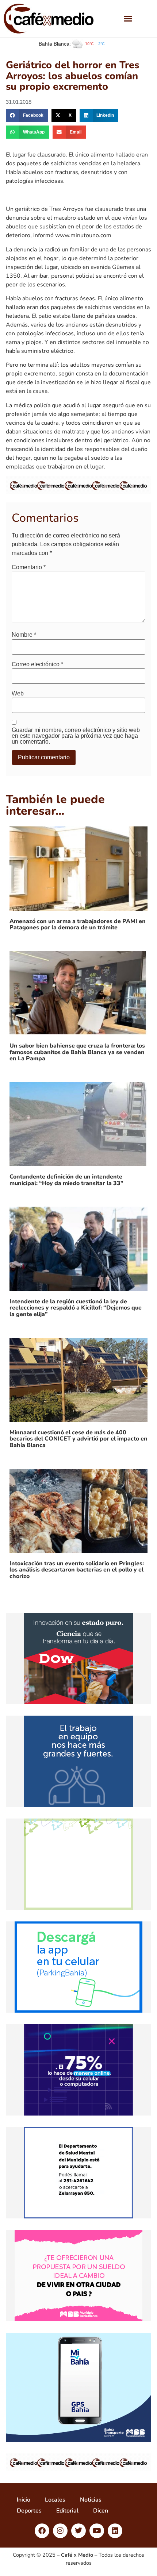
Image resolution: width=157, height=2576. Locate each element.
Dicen (101, 2511)
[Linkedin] (115, 2531)
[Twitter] (78, 2531)
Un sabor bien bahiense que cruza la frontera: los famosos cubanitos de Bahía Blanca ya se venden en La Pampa (77, 1052)
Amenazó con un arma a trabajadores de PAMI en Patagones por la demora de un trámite (78, 925)
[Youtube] (97, 2531)
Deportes (29, 2511)
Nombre (24, 635)
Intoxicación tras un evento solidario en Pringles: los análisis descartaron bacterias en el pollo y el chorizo (77, 1570)
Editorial (67, 2511)
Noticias (91, 2500)
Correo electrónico (37, 664)
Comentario (29, 567)
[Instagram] (60, 2531)
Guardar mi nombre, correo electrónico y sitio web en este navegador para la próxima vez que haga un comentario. (76, 736)
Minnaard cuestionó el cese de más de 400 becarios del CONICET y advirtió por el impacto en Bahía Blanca (78, 1439)
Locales (55, 2500)
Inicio (24, 2500)
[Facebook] (42, 2531)
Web (18, 694)
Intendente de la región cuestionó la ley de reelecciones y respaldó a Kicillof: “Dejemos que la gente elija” (76, 1308)
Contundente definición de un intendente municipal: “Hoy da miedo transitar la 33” (66, 1180)
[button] (128, 19)
